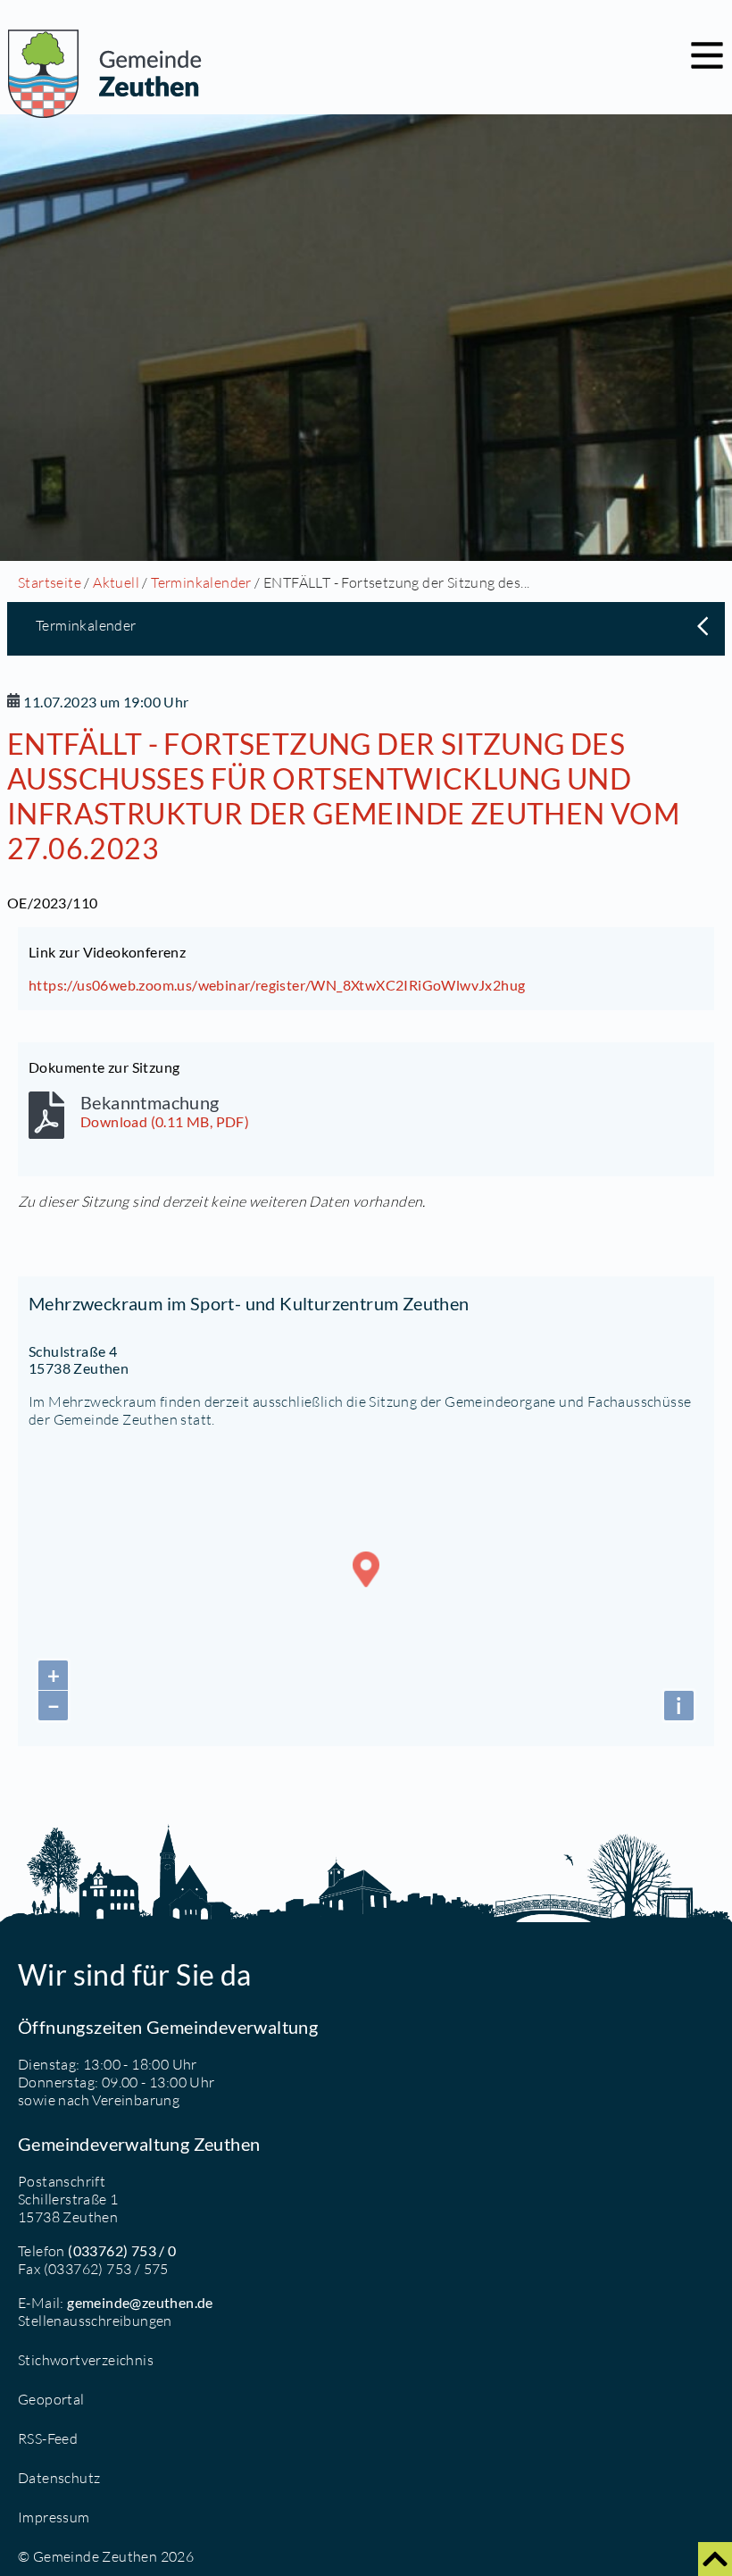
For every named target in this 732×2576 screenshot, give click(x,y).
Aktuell (116, 582)
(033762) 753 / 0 (122, 2250)
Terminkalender (201, 582)
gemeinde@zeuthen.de (140, 2302)
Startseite (50, 582)
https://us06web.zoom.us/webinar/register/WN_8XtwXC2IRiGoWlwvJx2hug (277, 985)
